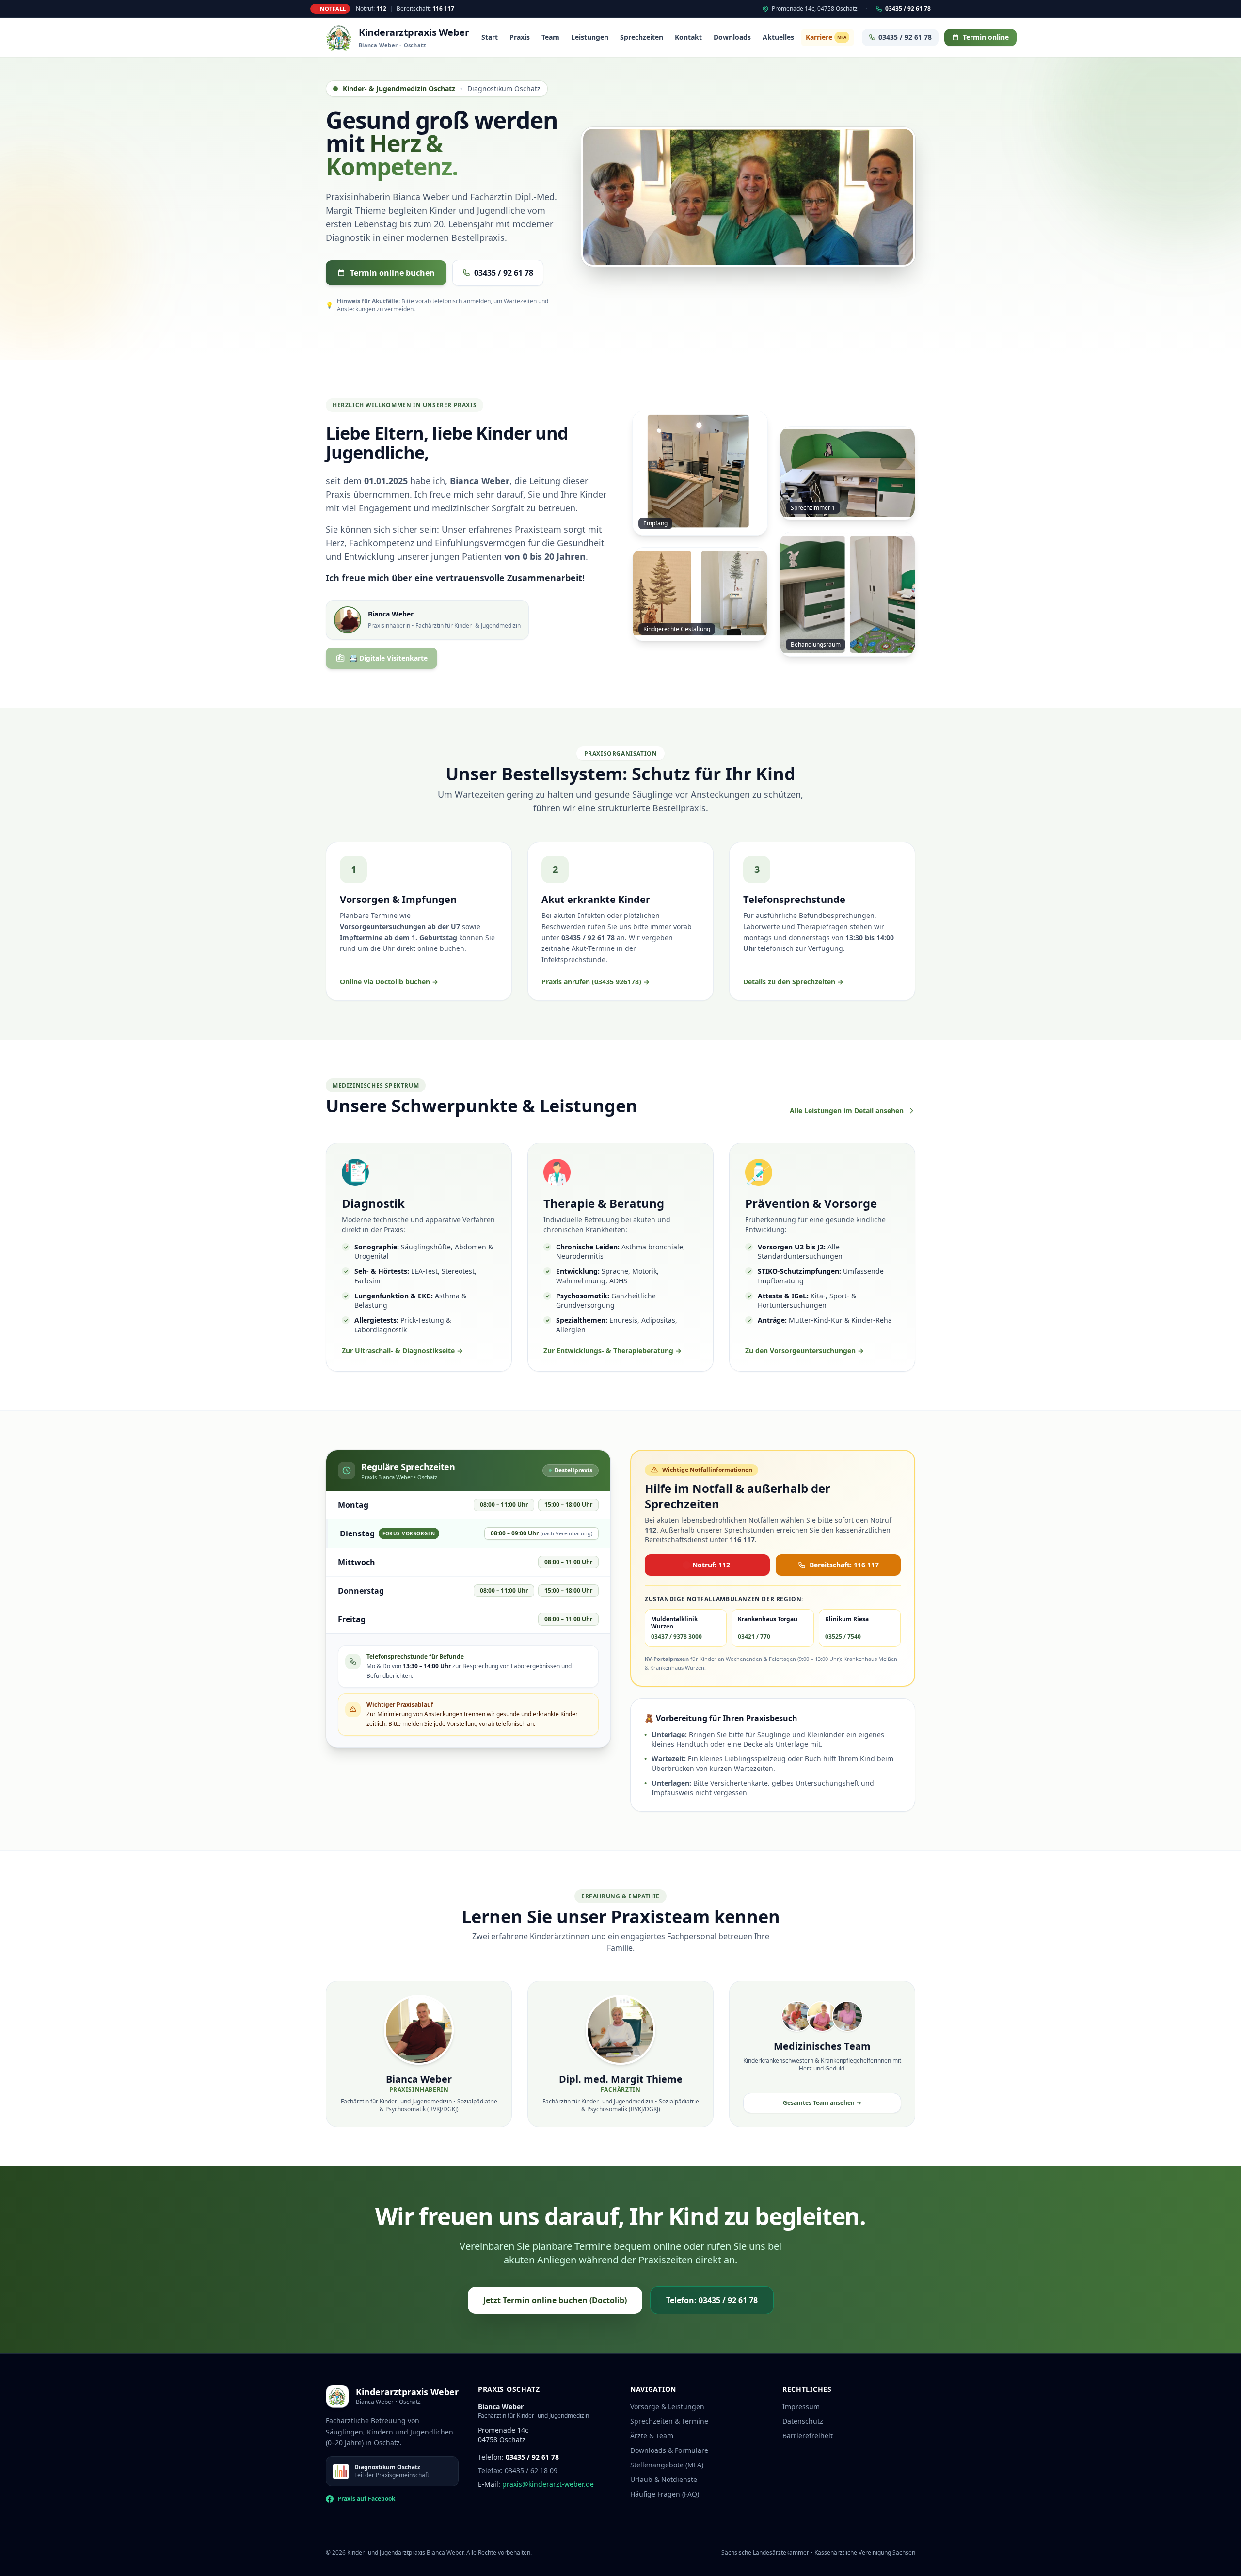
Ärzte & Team (652, 2436)
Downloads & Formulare (669, 2450)
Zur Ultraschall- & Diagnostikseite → (402, 1351)
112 (381, 8)
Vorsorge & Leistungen (667, 2407)
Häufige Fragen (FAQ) (665, 2494)
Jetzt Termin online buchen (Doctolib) (555, 2300)
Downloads (732, 37)
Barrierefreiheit (808, 2436)
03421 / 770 (754, 1637)
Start (490, 37)
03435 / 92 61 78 (908, 9)
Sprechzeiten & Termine (669, 2421)
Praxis (520, 37)
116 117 (443, 8)
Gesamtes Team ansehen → (822, 2103)
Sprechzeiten (642, 37)
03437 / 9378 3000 (676, 1637)
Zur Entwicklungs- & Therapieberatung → (613, 1351)
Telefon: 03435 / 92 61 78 (712, 2300)
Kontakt (688, 37)
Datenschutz (803, 2421)
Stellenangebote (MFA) (667, 2465)
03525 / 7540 (843, 1637)
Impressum (801, 2407)
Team (550, 37)
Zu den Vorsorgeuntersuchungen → (804, 1351)
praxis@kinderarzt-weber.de (548, 2484)
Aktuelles (778, 37)
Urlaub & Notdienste (664, 2479)
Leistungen (590, 37)
